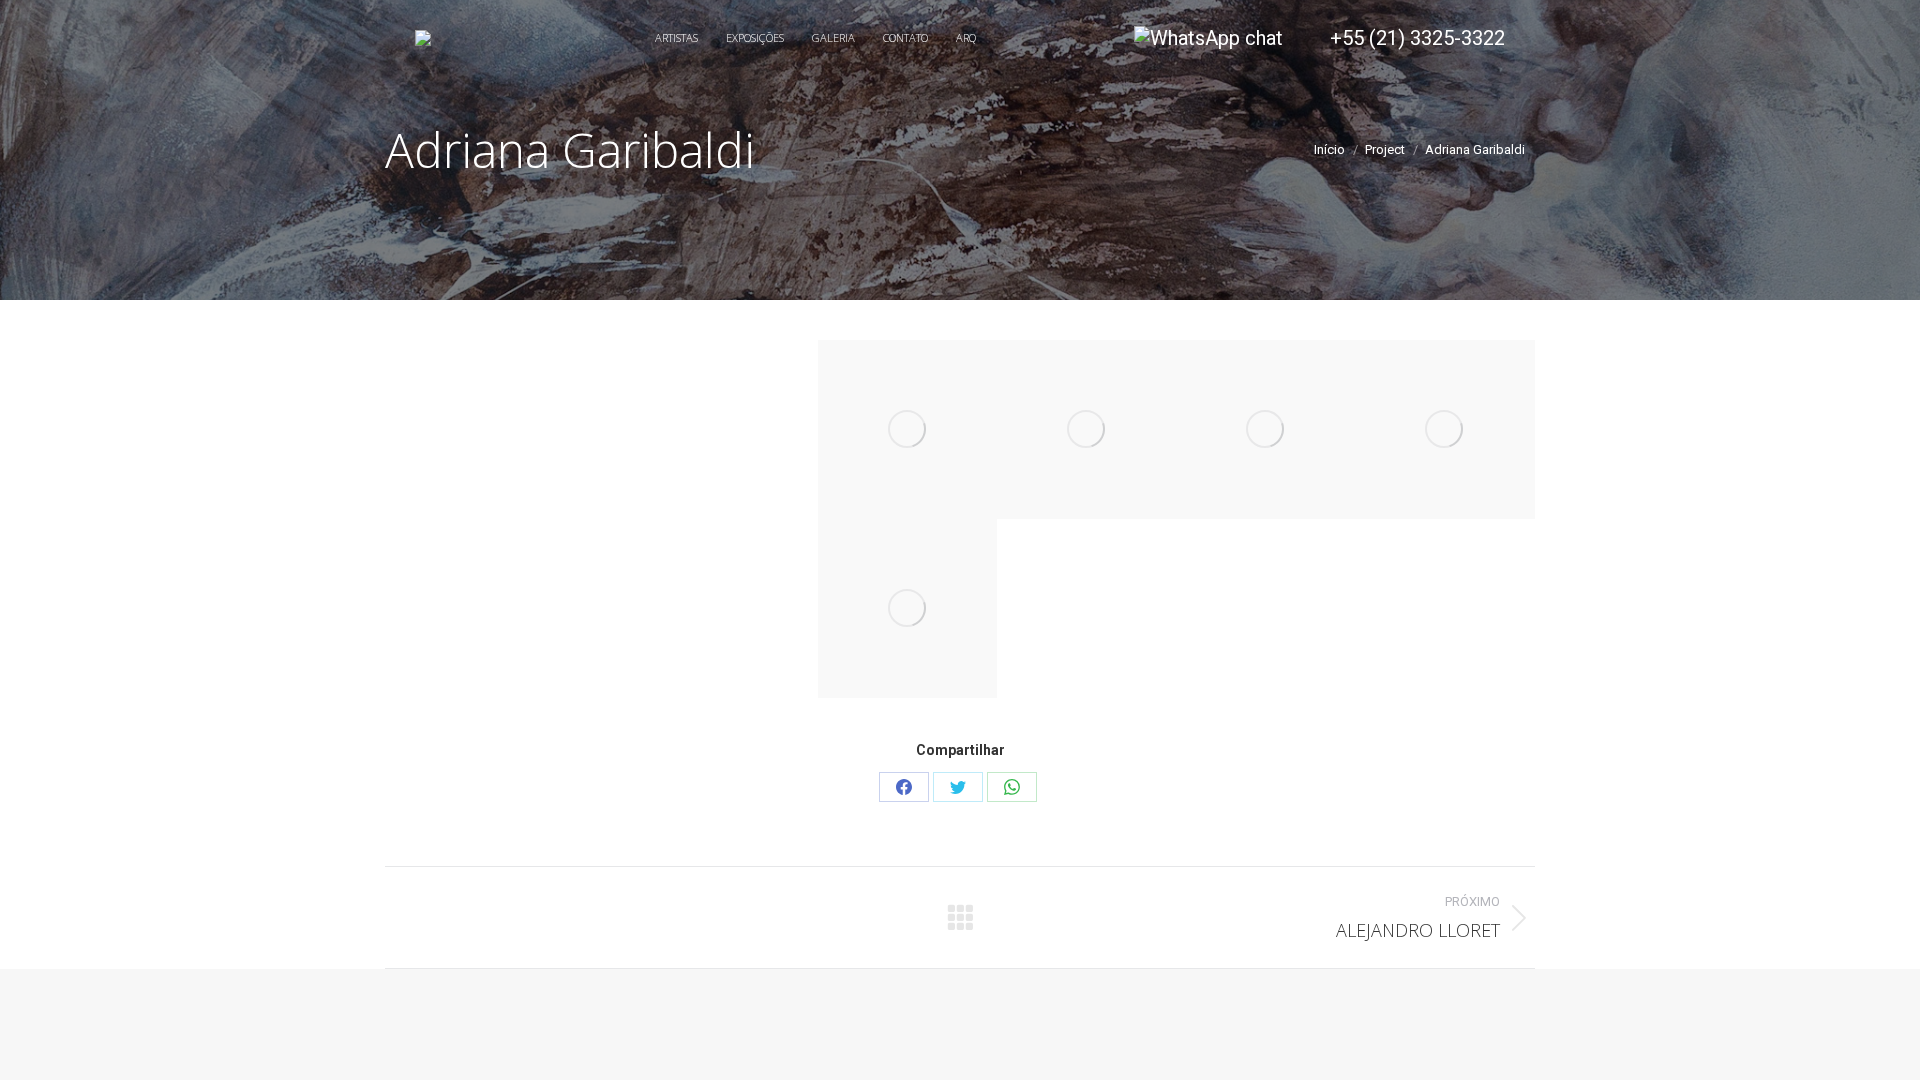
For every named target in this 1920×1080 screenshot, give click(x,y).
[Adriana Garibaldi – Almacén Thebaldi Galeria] (907, 429)
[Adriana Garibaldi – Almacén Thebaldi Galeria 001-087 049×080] (1445, 429)
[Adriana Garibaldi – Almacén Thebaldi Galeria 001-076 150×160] (907, 608)
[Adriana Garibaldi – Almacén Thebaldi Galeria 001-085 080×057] (1266, 429)
